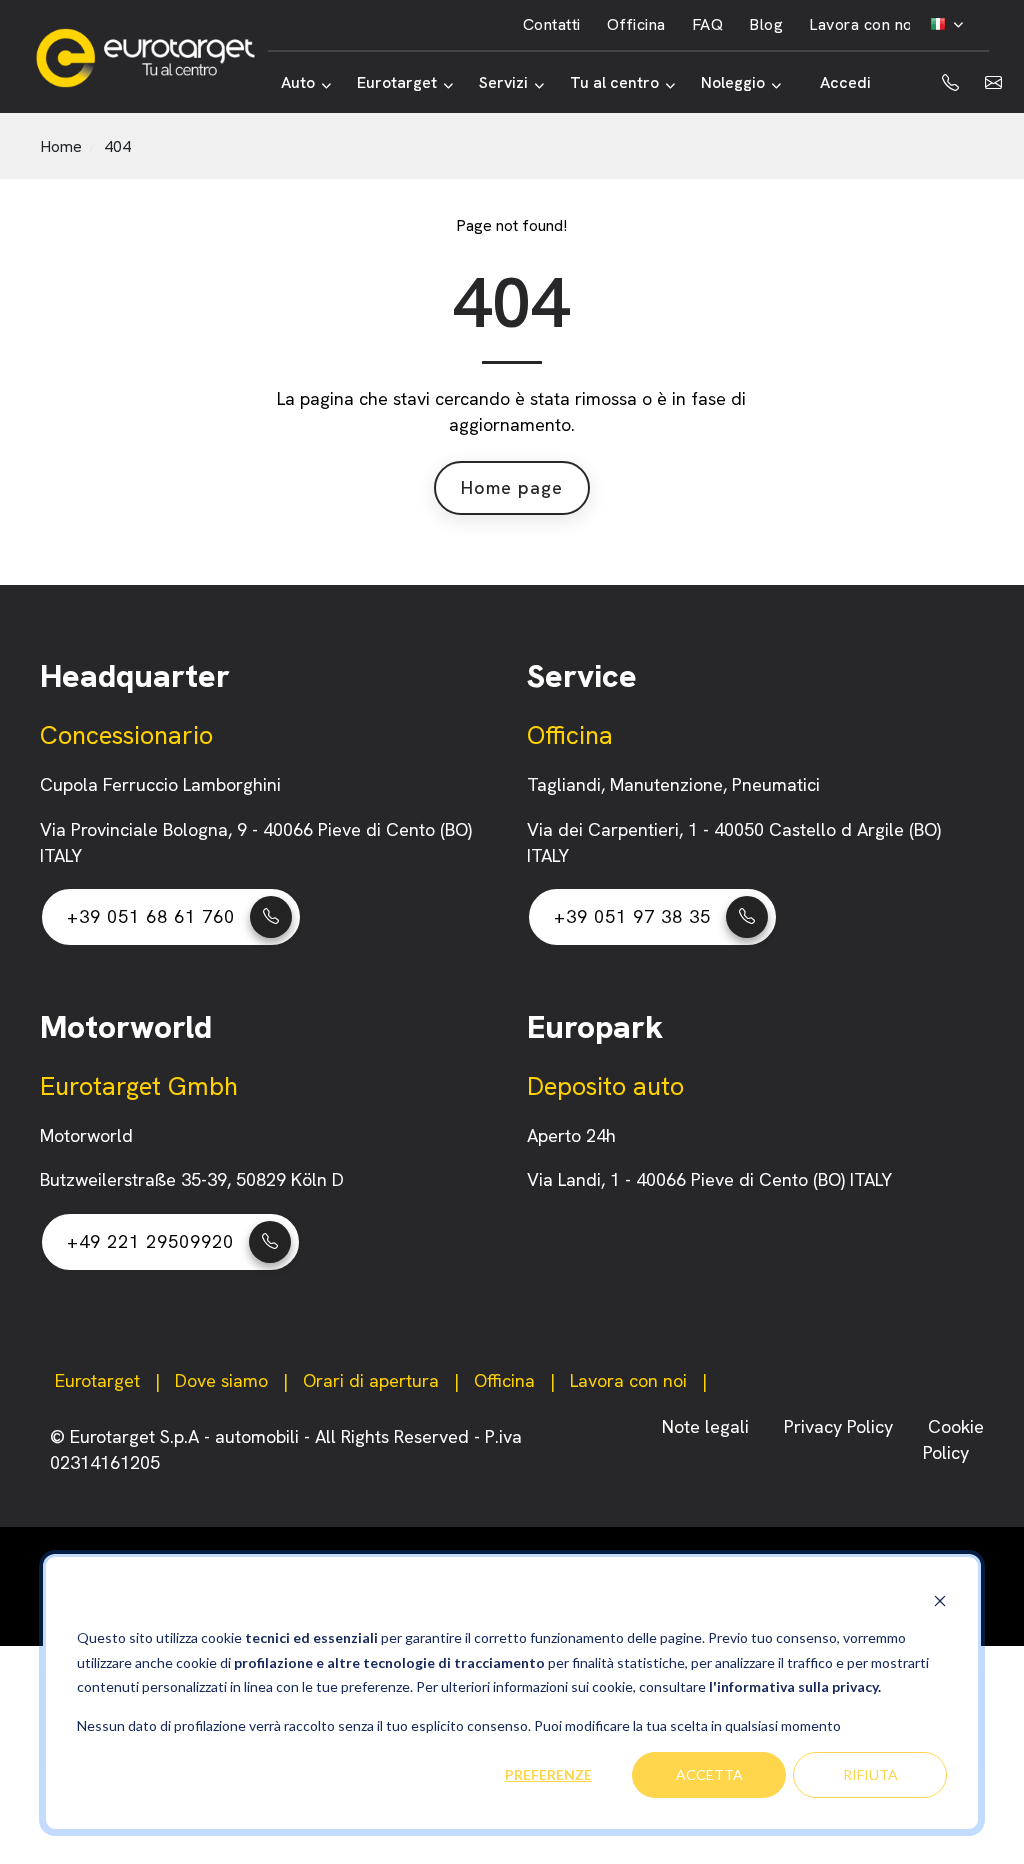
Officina (636, 24)
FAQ (708, 24)
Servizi (503, 82)
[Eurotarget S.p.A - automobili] (151, 58)
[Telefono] (934, 83)
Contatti (552, 24)
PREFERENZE (548, 1774)
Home (61, 146)
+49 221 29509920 (150, 1241)
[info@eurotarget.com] (993, 83)
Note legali (708, 1426)
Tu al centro (614, 82)
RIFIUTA (870, 1774)
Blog (766, 24)
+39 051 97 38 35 (632, 916)
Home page (512, 487)
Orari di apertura (371, 1380)
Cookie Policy (953, 1439)
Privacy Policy (841, 1426)
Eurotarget (397, 82)
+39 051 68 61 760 (151, 916)
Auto (298, 82)
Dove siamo (221, 1380)
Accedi (845, 82)
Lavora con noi (862, 24)
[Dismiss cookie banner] (940, 1600)
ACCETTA (709, 1774)
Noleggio (733, 82)
